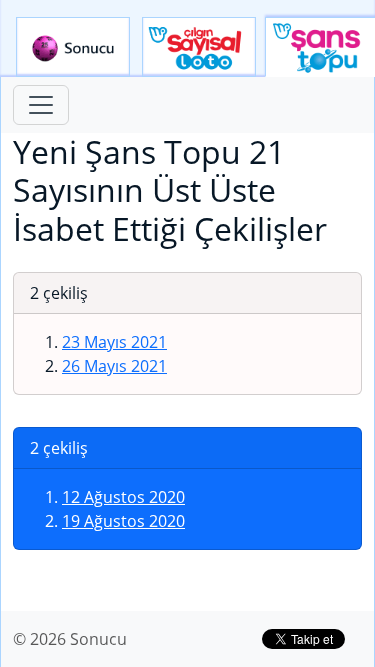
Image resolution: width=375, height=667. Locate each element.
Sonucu (73, 47)
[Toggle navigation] (41, 105)
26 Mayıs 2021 (114, 366)
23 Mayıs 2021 (114, 342)
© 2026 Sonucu (70, 639)
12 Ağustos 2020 (123, 497)
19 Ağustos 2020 (123, 521)
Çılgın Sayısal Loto (199, 47)
